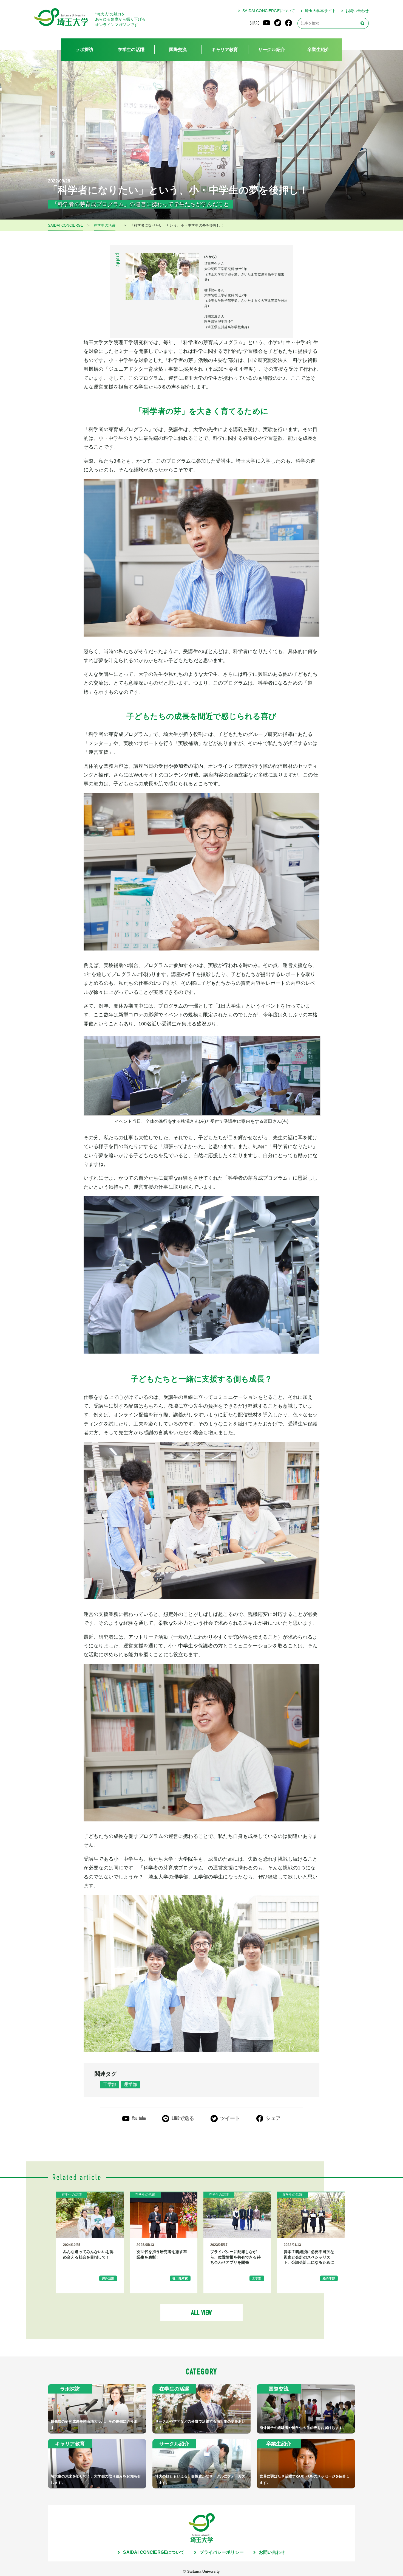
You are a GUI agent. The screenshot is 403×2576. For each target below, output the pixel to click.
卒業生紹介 (318, 50)
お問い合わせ (357, 11)
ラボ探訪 (84, 50)
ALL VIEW (201, 2313)
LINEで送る (183, 2118)
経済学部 (329, 2278)
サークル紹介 (272, 50)
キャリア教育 (225, 50)
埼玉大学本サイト (320, 11)
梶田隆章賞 (180, 2278)
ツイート (230, 2118)
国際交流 (178, 50)
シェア (273, 2118)
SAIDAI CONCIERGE (66, 226)
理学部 (130, 2084)
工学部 (110, 2084)
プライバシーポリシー (222, 2552)
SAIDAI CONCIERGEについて (269, 11)
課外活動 (108, 2278)
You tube (139, 2118)
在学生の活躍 (131, 50)
